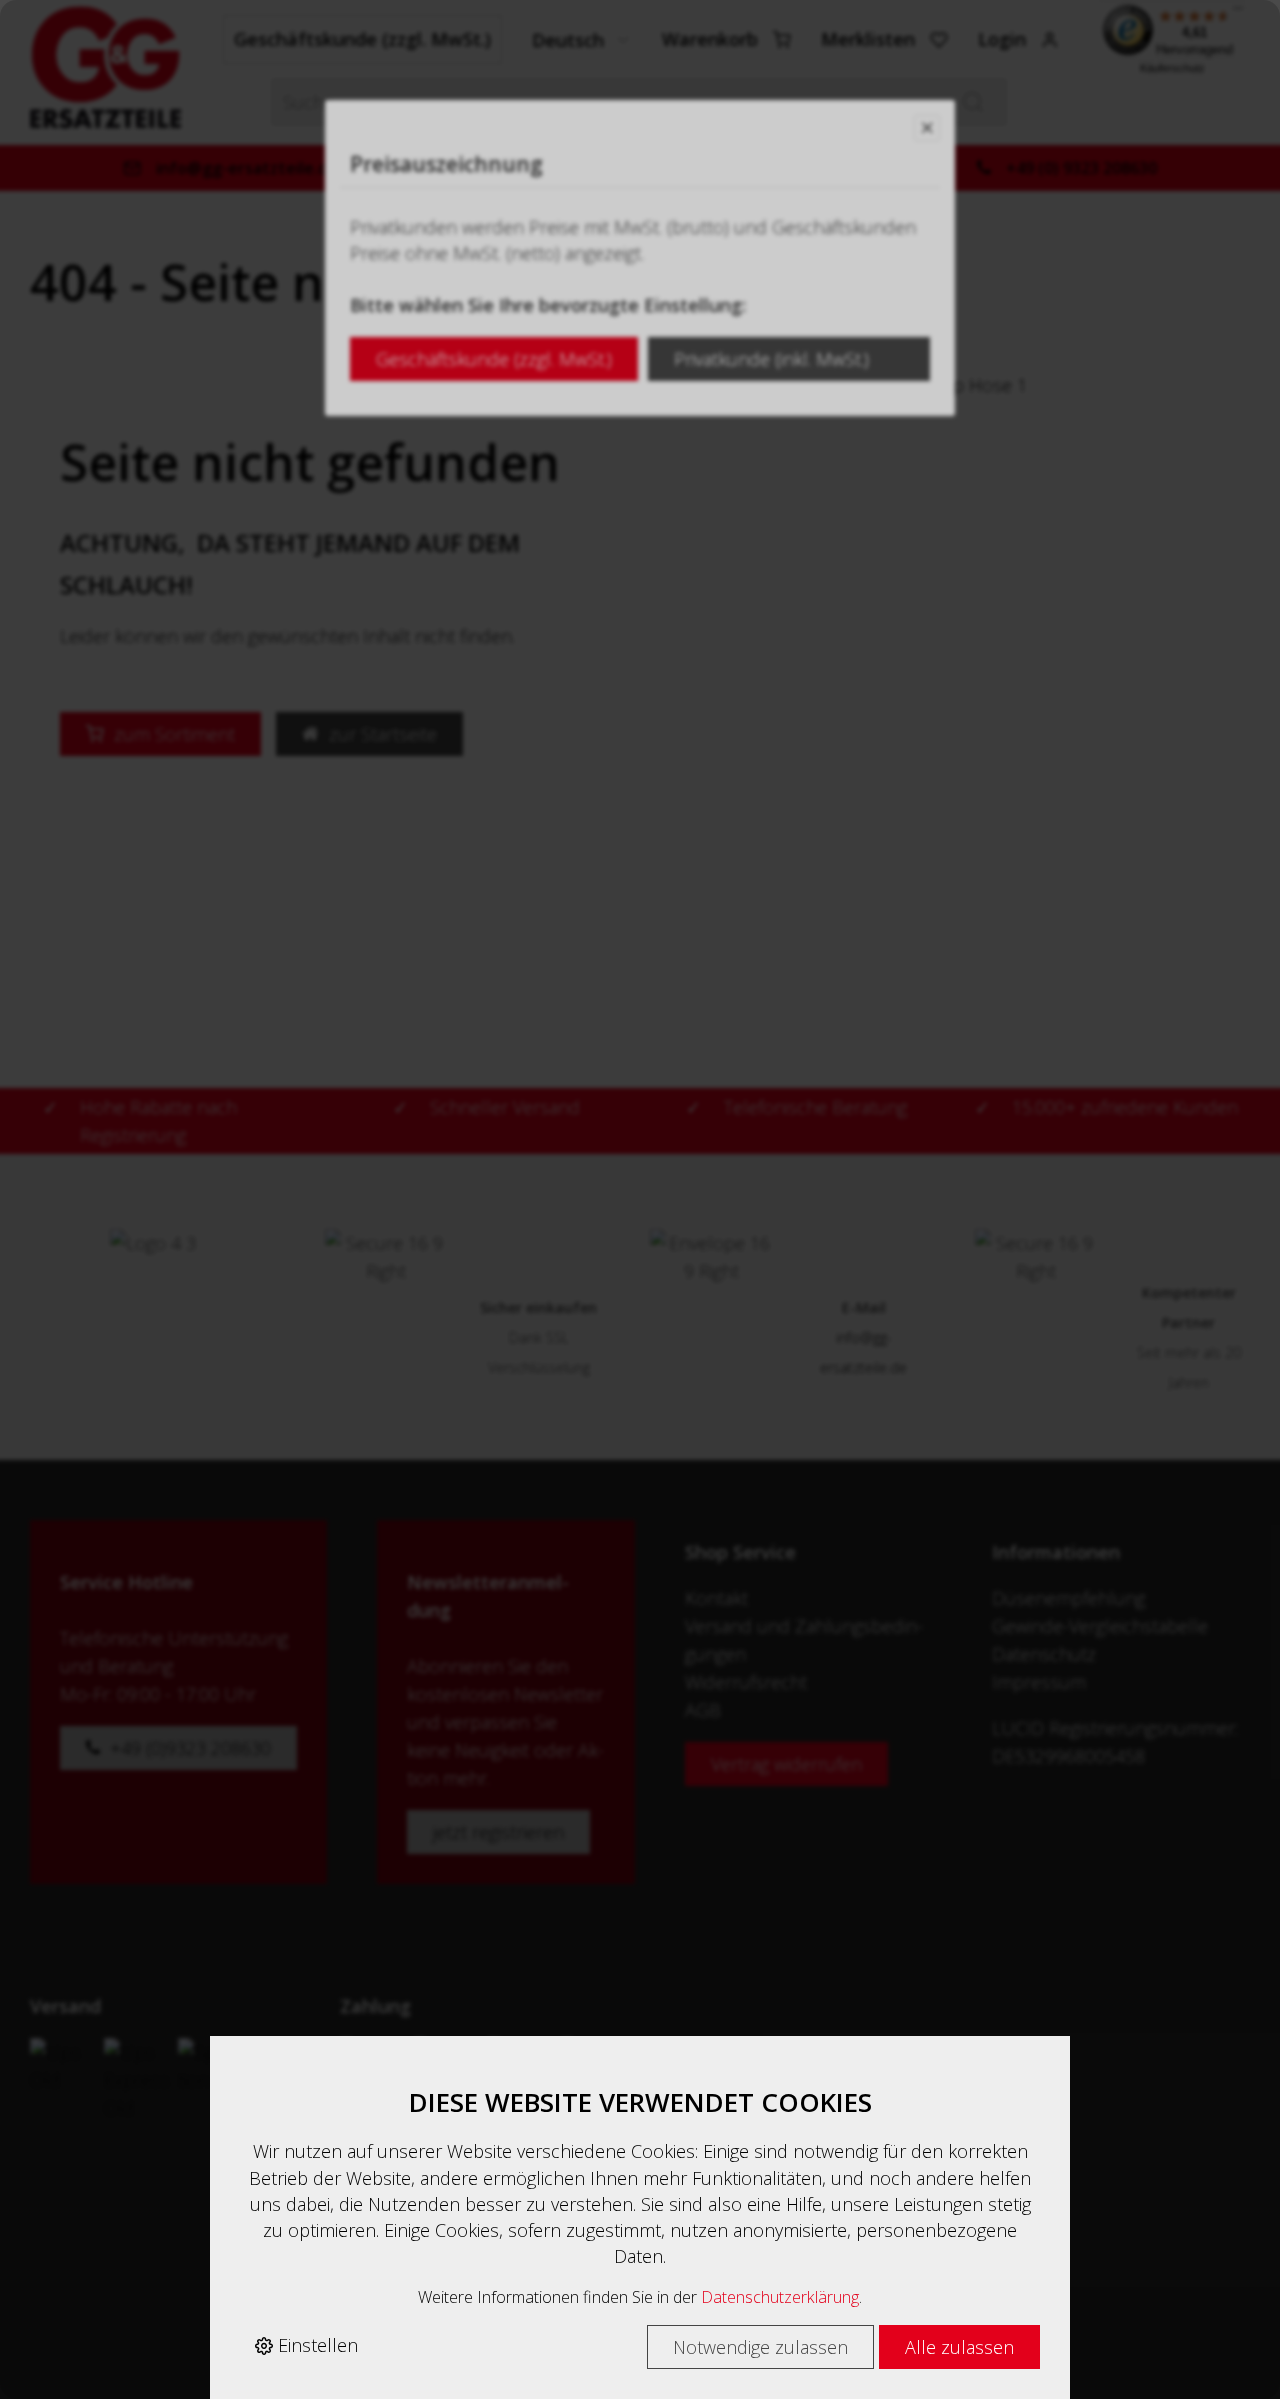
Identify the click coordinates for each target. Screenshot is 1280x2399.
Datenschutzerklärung (780, 2297)
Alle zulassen (959, 2347)
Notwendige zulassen (760, 2347)
